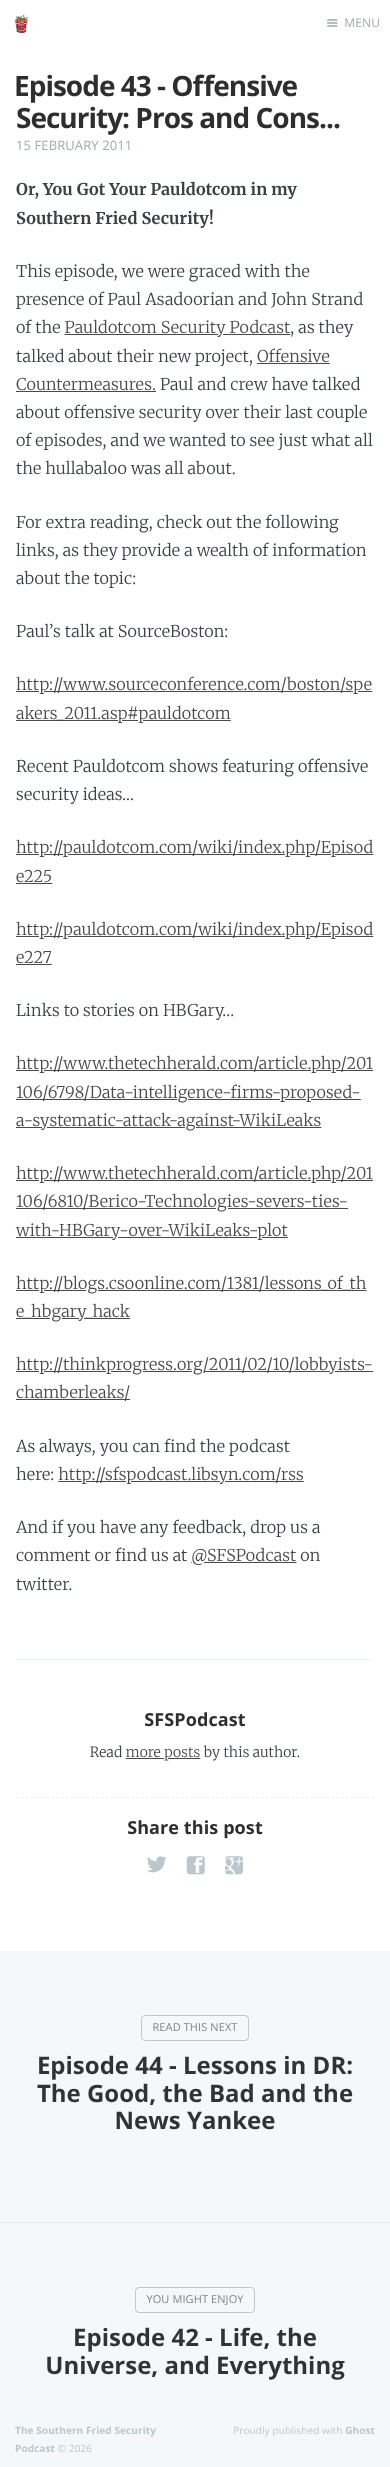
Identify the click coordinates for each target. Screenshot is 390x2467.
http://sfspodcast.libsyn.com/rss (180, 1475)
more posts (163, 1752)
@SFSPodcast (243, 1556)
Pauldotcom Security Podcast (178, 328)
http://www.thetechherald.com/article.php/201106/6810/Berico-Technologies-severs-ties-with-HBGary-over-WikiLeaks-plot (194, 1202)
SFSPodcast (194, 1720)
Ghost (360, 2430)
